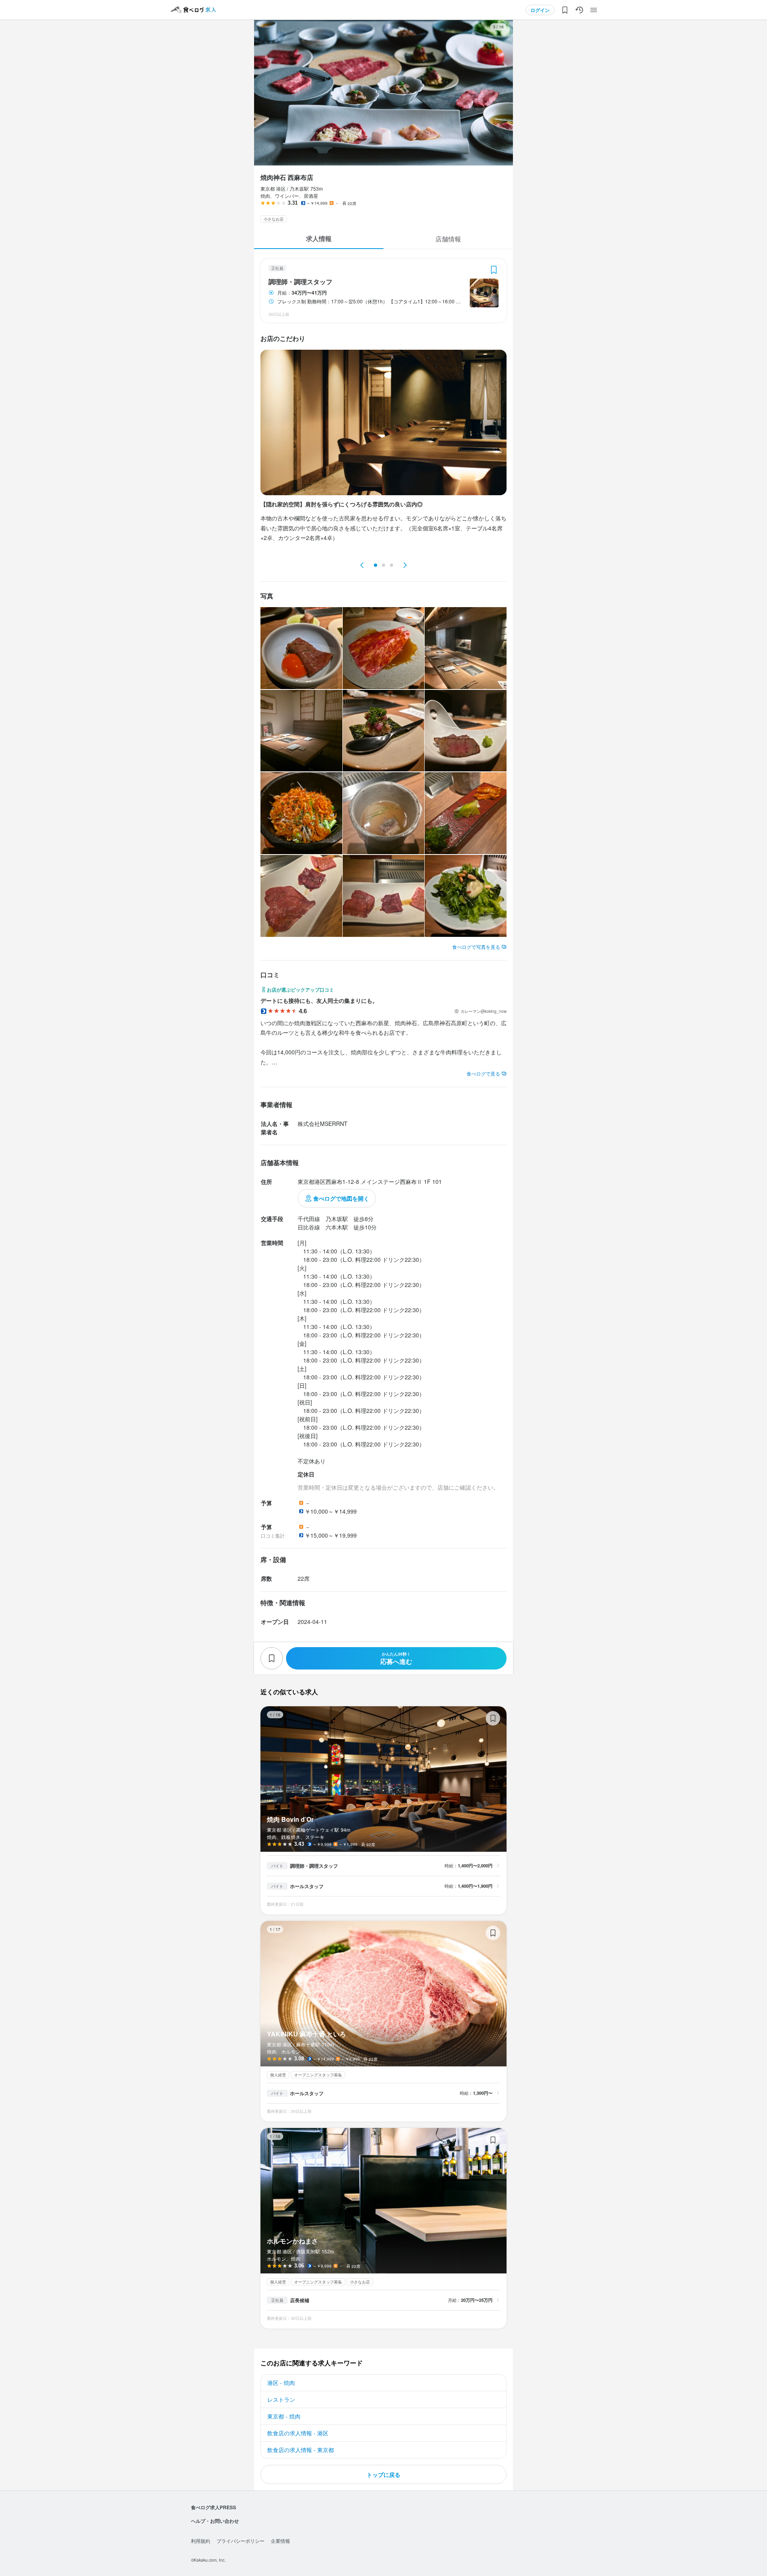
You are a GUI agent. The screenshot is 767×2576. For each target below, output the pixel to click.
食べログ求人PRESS (214, 2507)
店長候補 (300, 2300)
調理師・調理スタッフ (300, 282)
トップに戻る (383, 2474)
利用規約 (201, 2541)
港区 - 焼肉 (281, 2383)
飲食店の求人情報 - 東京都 (301, 2450)
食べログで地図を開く (341, 1198)
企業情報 (280, 2541)
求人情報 (319, 238)
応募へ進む (396, 1659)
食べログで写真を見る (476, 947)
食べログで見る (483, 1073)
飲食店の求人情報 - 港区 (298, 2433)
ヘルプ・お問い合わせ (215, 2521)
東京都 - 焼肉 (284, 2416)
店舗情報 (448, 239)
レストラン (281, 2399)
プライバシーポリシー (240, 2541)
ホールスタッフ (307, 1886)
